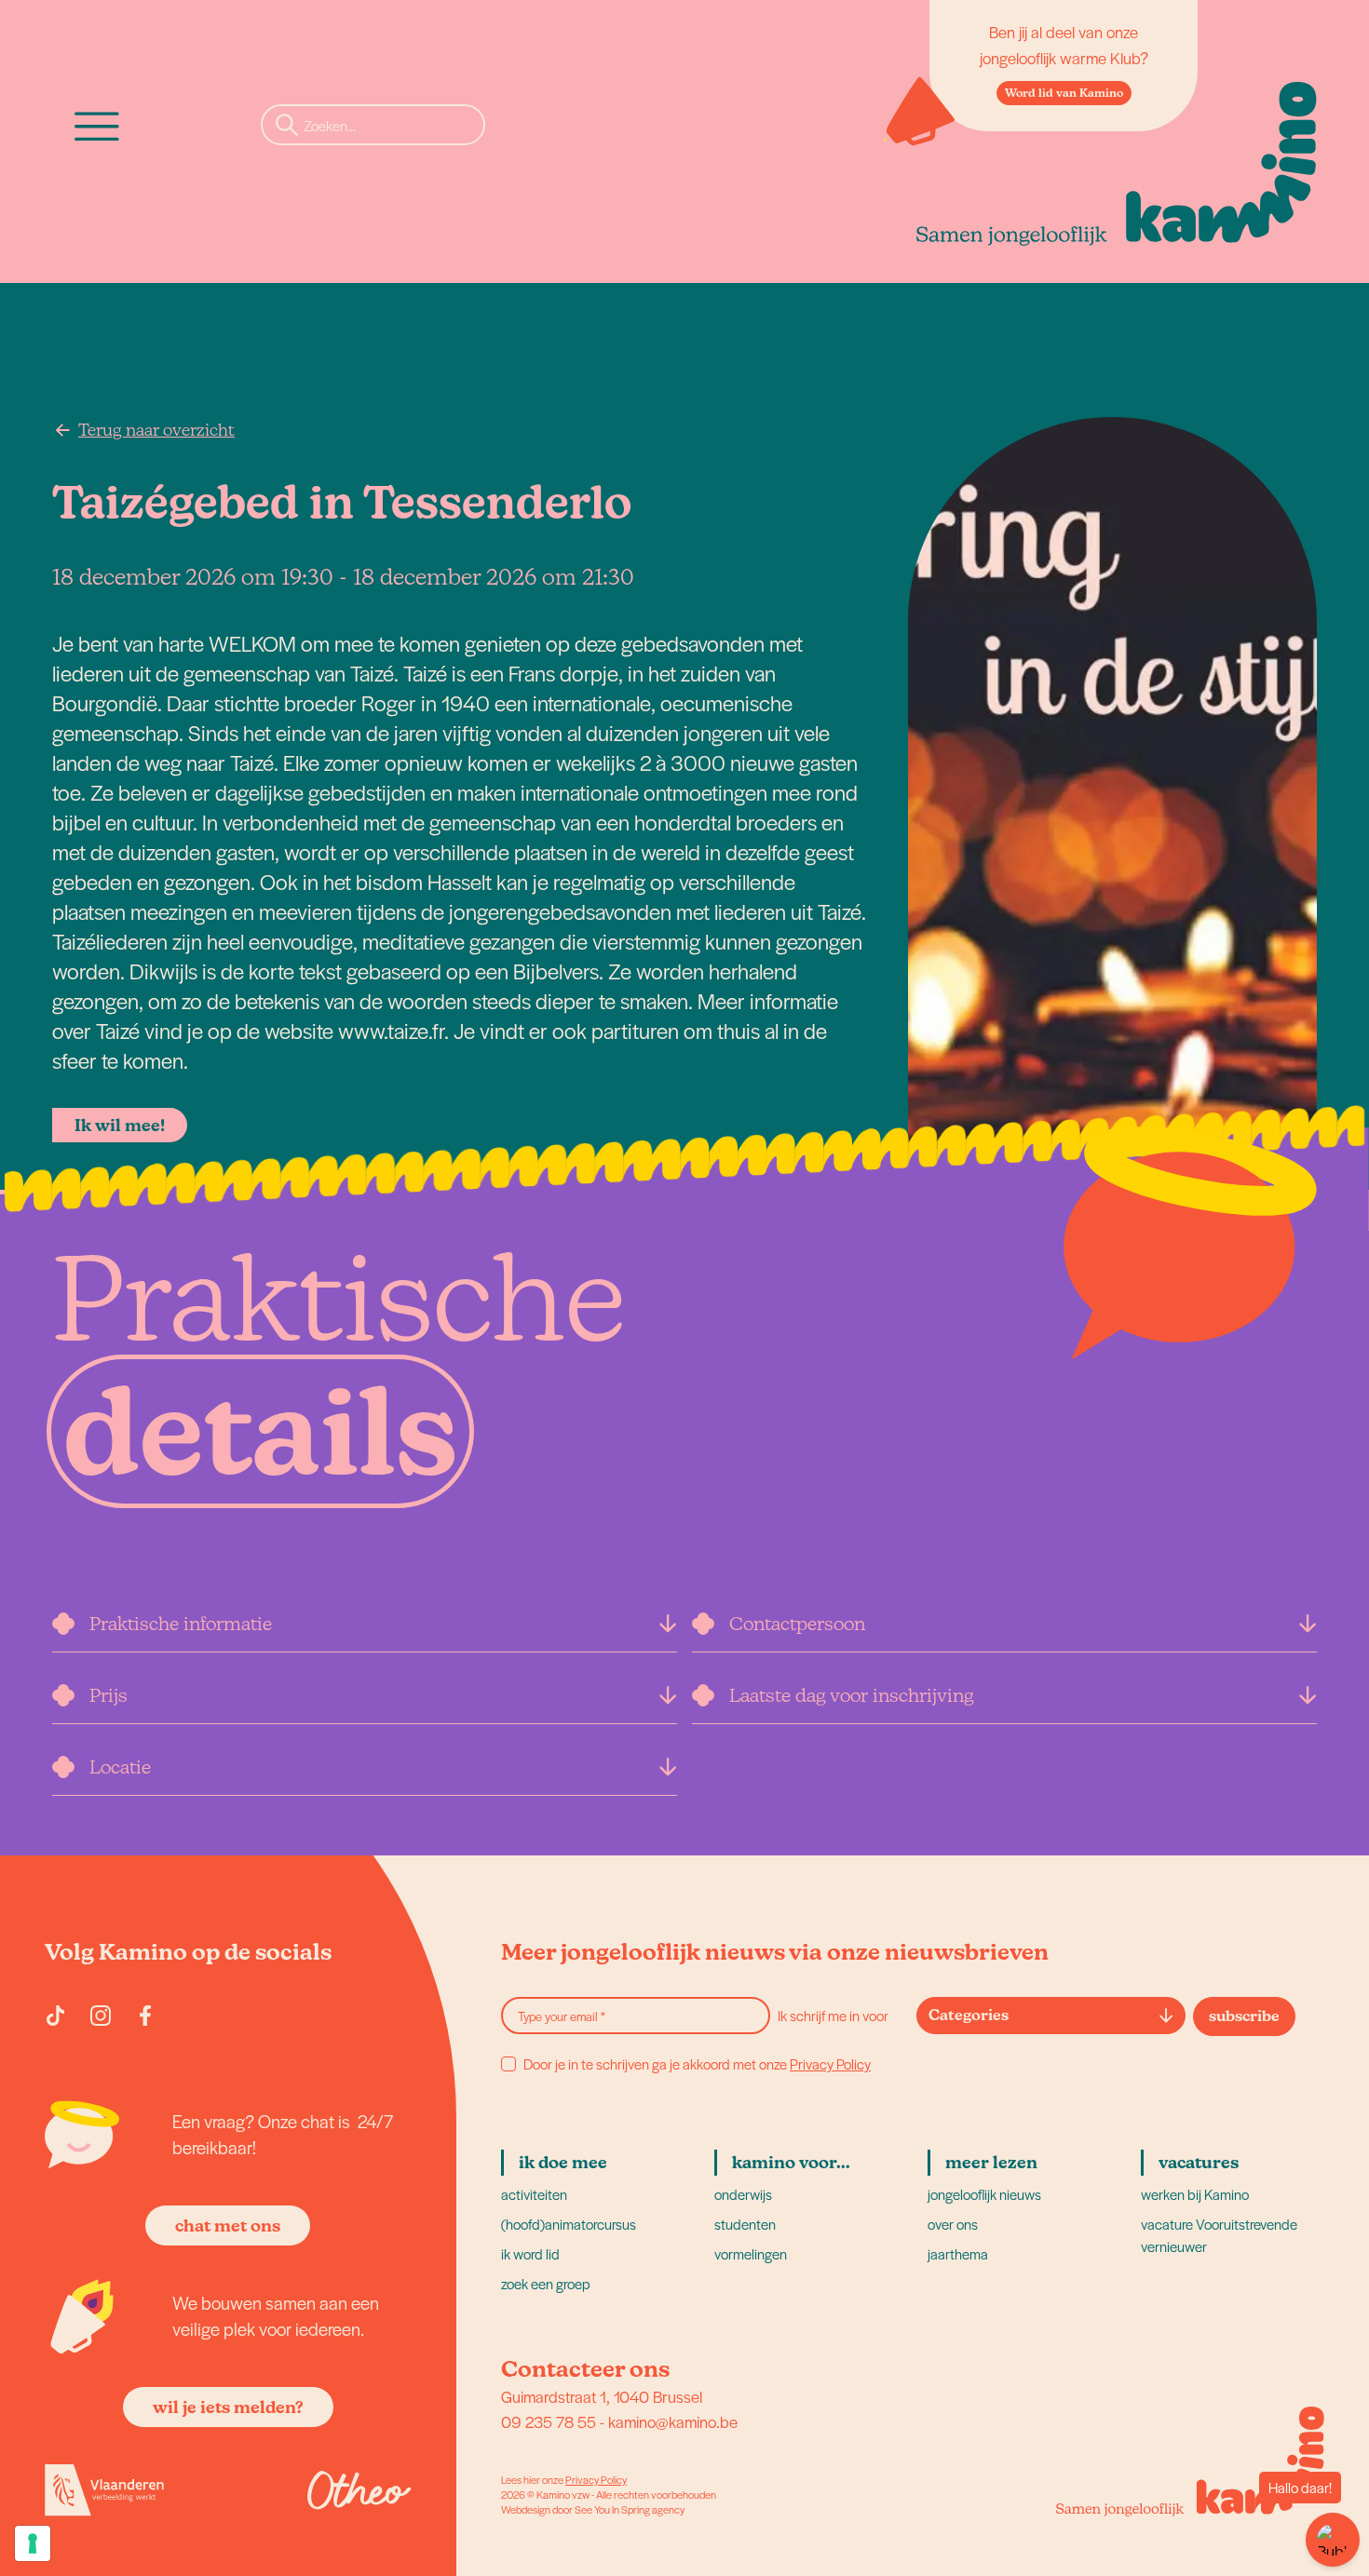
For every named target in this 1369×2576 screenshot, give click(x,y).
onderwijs (743, 2194)
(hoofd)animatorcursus (569, 2224)
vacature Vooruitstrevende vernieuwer (1219, 2235)
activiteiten (534, 2194)
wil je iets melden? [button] (228, 2407)
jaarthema (958, 2253)
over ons (953, 2224)
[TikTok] (56, 2016)
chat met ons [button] (228, 2225)
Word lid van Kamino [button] (1064, 93)
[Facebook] (145, 2016)
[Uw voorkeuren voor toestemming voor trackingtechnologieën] (33, 2543)
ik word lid (530, 2253)
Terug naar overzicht (156, 430)
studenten (745, 2224)
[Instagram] (101, 2016)
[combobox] (1051, 2016)
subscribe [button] (1244, 2016)
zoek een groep (546, 2283)
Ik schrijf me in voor (833, 2015)
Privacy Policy (830, 2063)
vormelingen (751, 2253)
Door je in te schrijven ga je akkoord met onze (697, 2064)
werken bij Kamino (1195, 2194)
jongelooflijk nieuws (984, 2194)
